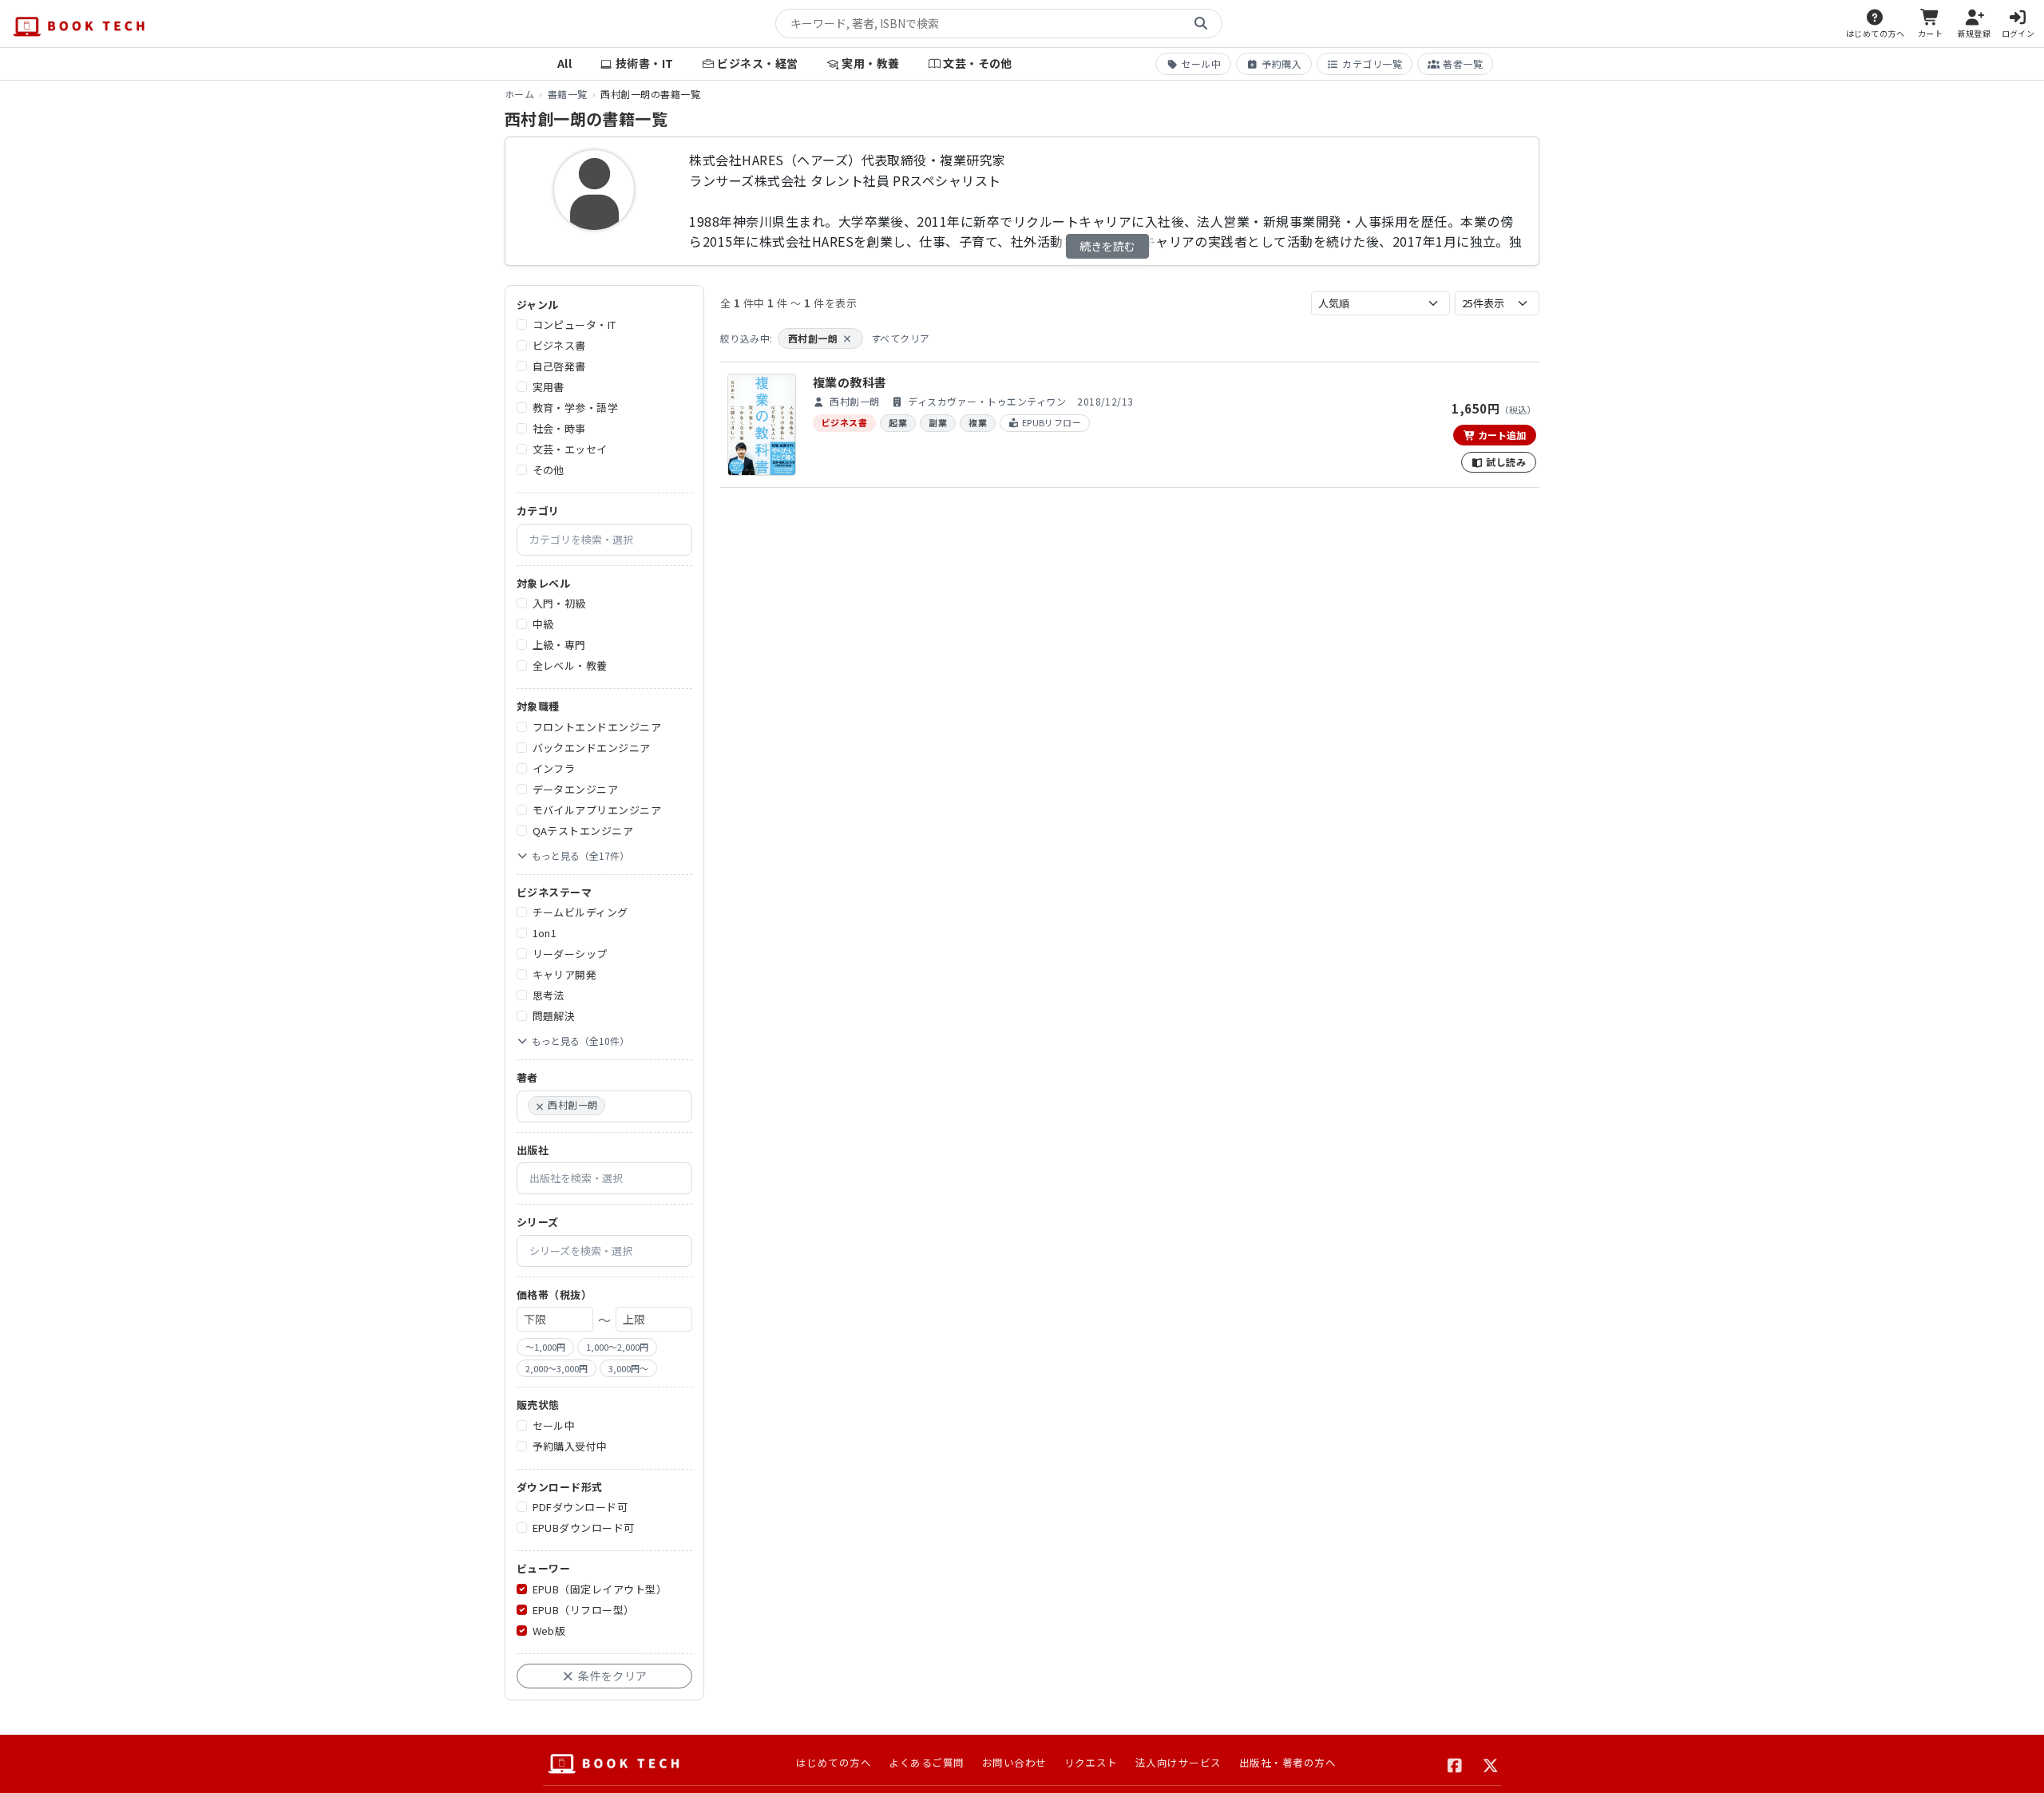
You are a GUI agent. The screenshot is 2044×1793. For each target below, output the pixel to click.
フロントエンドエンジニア (597, 727)
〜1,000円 (545, 1348)
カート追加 (1501, 435)
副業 (938, 422)
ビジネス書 (559, 346)
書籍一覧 (568, 94)
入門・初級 (559, 604)
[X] (1491, 1763)
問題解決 (554, 1017)
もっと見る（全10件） (580, 1041)
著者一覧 (1463, 63)
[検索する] (1201, 24)
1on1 (545, 934)
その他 (549, 471)
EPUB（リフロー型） (584, 1610)
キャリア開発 (565, 975)
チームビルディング (580, 913)
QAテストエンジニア (583, 831)
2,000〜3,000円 (557, 1368)
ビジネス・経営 (757, 63)
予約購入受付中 (570, 1446)
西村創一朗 (820, 338)
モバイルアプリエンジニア (597, 810)
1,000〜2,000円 (617, 1348)
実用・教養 (870, 63)
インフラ (554, 768)
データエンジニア (576, 789)
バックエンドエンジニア (592, 748)
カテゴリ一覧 (1372, 63)
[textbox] (611, 540)
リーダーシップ (570, 954)
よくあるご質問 (926, 1762)
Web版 (549, 1631)
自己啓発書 (559, 367)
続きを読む (1107, 246)
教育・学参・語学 (576, 408)
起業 (898, 422)
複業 (978, 422)
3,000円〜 (628, 1368)
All (564, 63)
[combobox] (604, 540)
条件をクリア (612, 1676)
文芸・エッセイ (570, 450)
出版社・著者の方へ (1287, 1762)
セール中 (1201, 63)
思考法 (549, 996)
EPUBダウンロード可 (584, 1528)
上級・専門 (559, 645)
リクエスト (1091, 1762)
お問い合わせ (1014, 1762)
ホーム (519, 94)
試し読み (1505, 462)
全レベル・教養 (570, 666)
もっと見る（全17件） (580, 855)
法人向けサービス (1178, 1762)
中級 (543, 625)
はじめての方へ (834, 1762)
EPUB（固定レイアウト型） (600, 1589)
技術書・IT (645, 63)
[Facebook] (1455, 1763)
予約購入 (1281, 63)
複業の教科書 (850, 382)
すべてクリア (901, 338)
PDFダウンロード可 (580, 1508)
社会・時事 (559, 429)
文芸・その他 (978, 63)
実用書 (549, 388)
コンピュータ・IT (574, 325)
